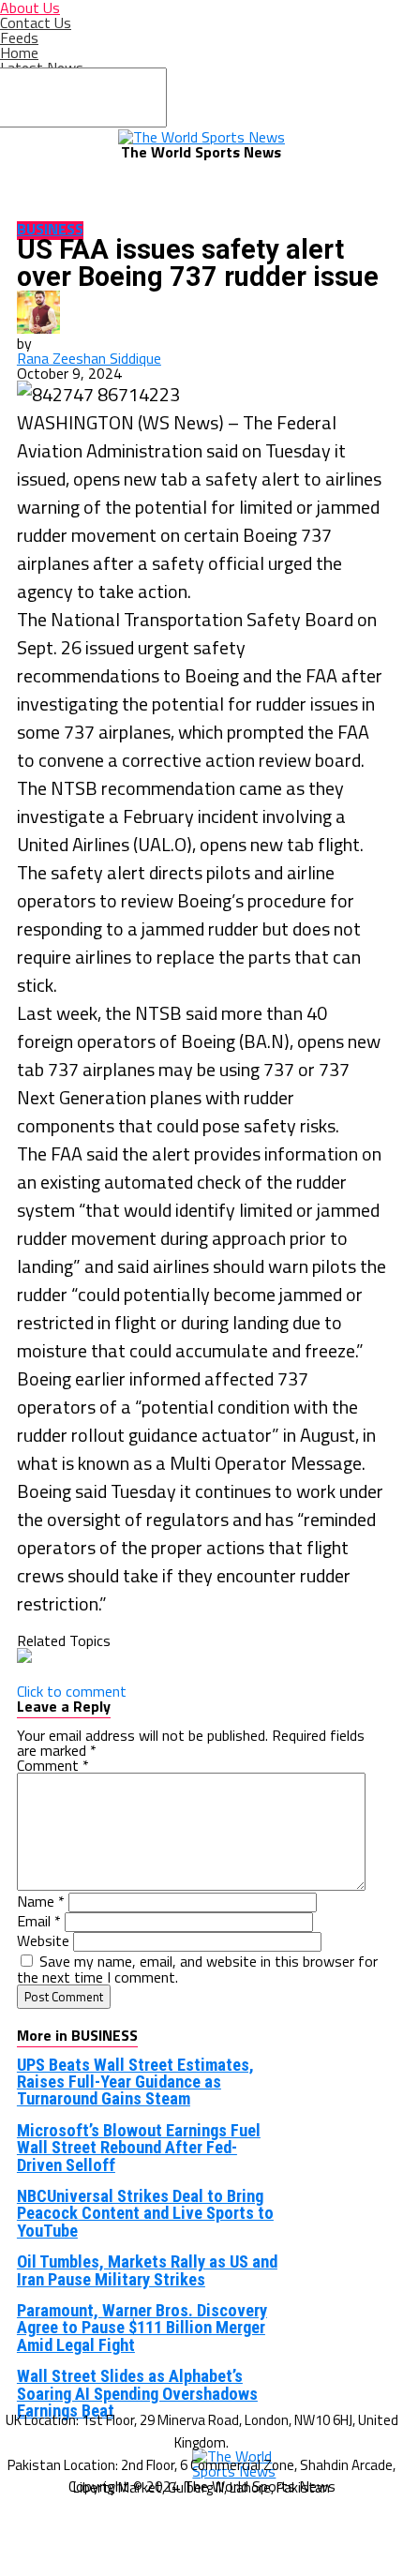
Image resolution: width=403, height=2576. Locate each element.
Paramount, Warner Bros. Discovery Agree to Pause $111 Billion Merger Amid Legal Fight (142, 2328)
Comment (53, 1765)
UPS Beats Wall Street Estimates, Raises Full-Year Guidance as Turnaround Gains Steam (135, 2082)
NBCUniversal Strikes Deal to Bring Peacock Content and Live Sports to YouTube (145, 2213)
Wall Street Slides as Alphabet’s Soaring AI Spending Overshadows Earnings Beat (137, 2393)
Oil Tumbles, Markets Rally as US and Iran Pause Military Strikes (147, 2270)
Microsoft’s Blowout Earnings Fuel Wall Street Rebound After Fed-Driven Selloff (139, 2148)
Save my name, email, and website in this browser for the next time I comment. (197, 1969)
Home (19, 52)
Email (39, 1921)
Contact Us (36, 22)
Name (41, 1901)
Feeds (19, 37)
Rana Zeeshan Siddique (89, 358)
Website (43, 1940)
